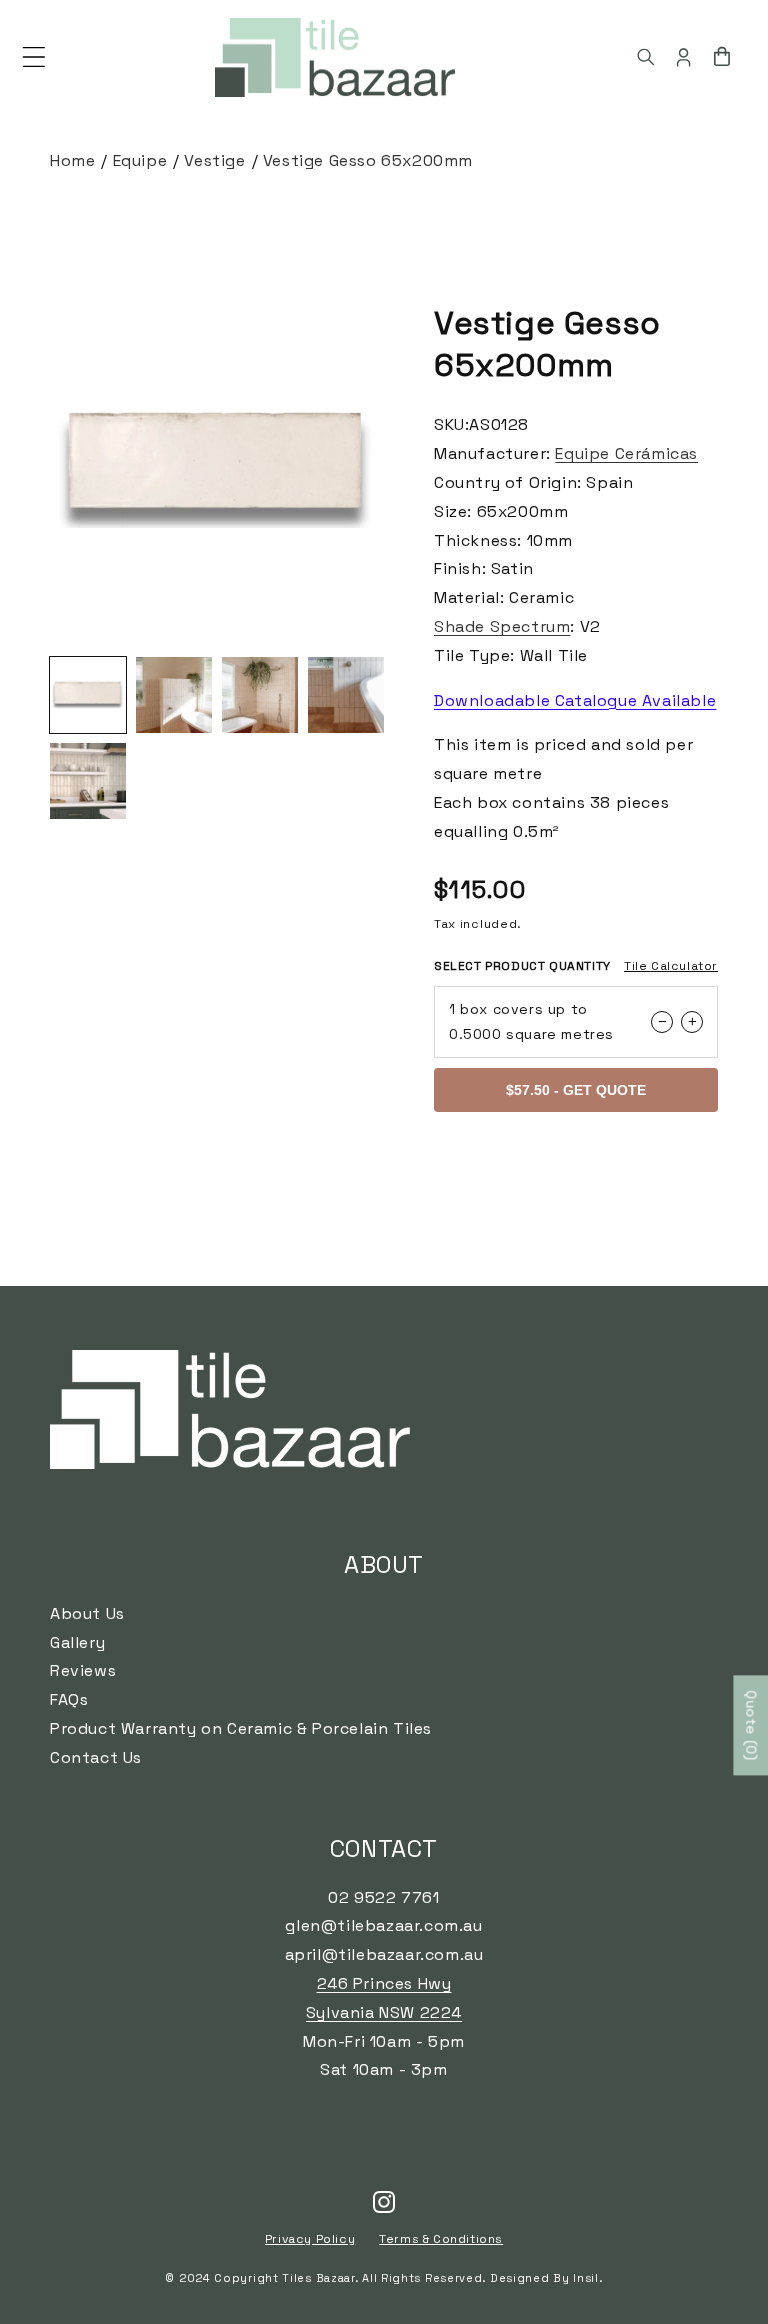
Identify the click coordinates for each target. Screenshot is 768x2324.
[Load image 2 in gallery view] (174, 695)
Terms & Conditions (441, 2239)
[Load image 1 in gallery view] (88, 695)
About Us (87, 1613)
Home (72, 160)
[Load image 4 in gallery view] (346, 695)
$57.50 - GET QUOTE (576, 1090)
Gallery (77, 1642)
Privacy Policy (310, 2239)
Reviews (83, 1670)
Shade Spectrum (502, 626)
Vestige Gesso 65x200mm (368, 160)
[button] (34, 57)
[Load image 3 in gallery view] (260, 695)
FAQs (69, 1699)
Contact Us (96, 1757)
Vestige (214, 160)
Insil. (587, 2278)
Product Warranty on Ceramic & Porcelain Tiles (241, 1728)
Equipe (140, 160)
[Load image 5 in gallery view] (88, 781)
